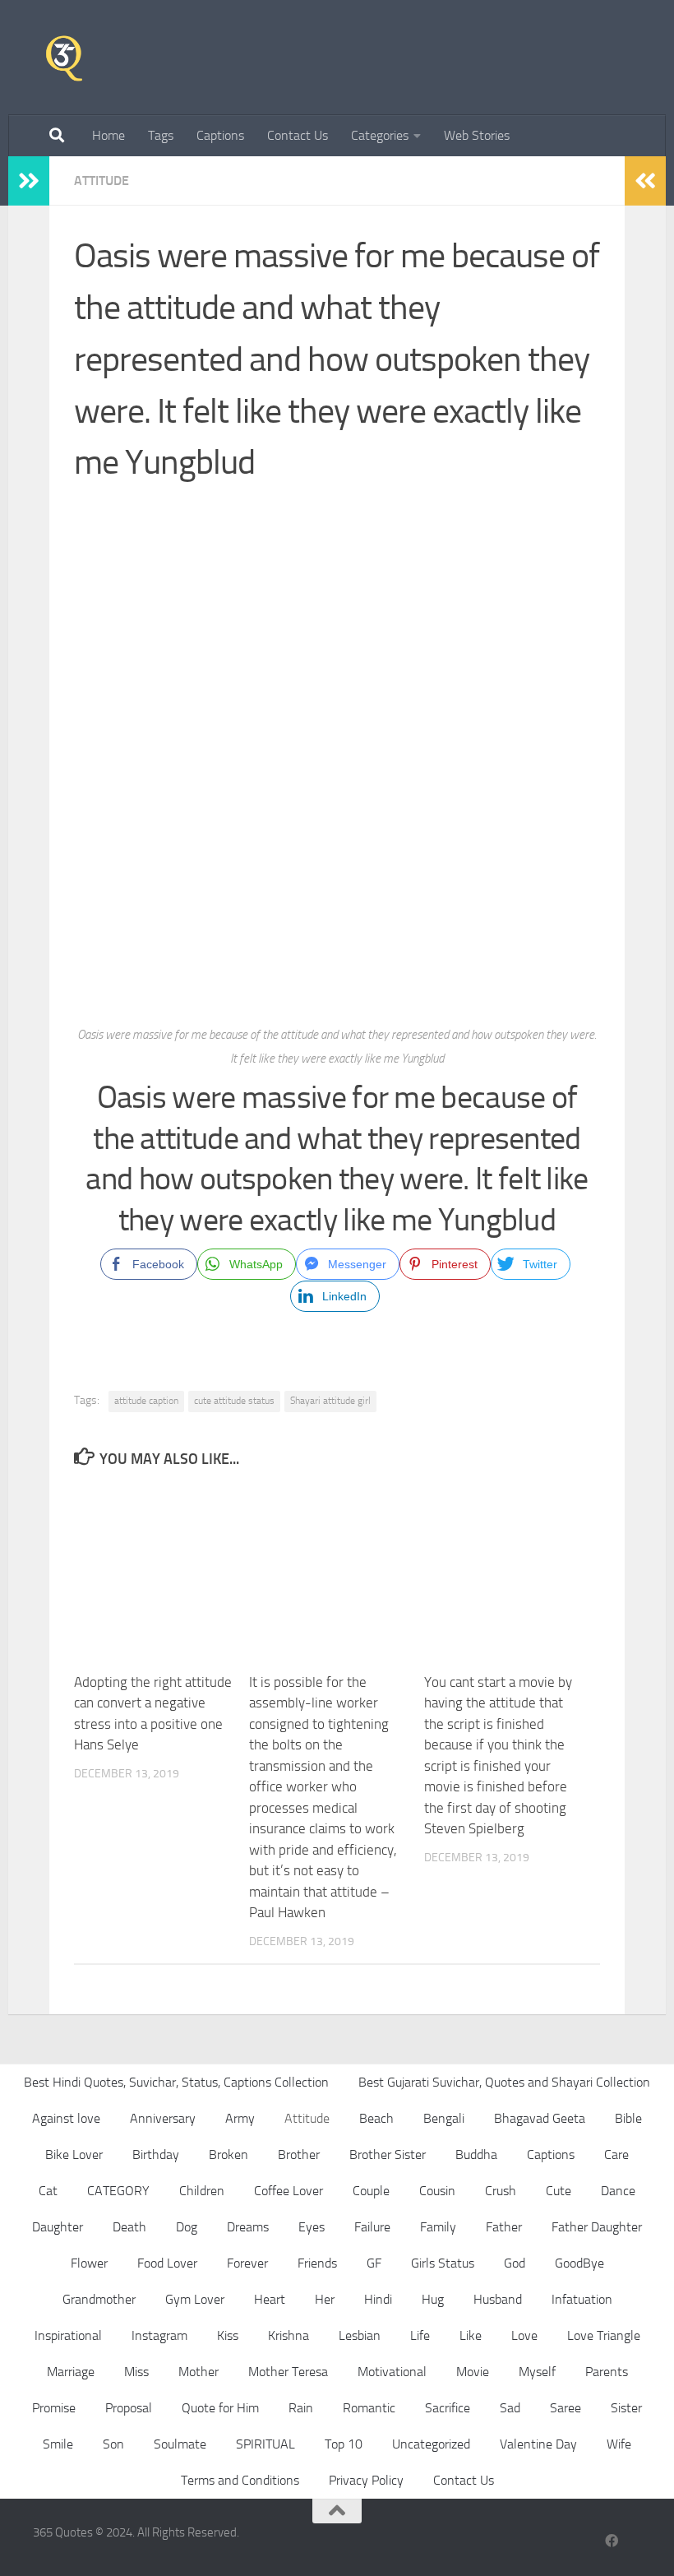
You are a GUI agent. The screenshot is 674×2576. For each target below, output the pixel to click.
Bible (628, 2118)
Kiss (228, 2335)
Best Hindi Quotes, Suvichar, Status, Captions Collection (176, 2082)
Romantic (369, 2408)
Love (524, 2335)
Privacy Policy (366, 2480)
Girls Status (443, 2263)
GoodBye (579, 2263)
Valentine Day (538, 2444)
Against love (66, 2118)
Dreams (248, 2227)
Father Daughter (597, 2227)
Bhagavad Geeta (540, 2118)
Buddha (476, 2154)
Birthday (156, 2154)
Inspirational (68, 2335)
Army (240, 2118)
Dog (187, 2227)
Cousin (437, 2191)
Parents (607, 2372)
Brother (299, 2154)
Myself (537, 2372)
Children (202, 2191)
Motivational (392, 2372)
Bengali (444, 2118)
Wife (619, 2444)
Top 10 (344, 2444)
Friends (317, 2263)
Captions (220, 135)
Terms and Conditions (240, 2480)
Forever (247, 2263)
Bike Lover (74, 2154)
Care (616, 2154)
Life (420, 2335)
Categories (380, 135)
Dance (618, 2191)
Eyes (312, 2227)
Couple (371, 2191)
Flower (89, 2263)
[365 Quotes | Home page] (64, 58)
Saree (566, 2408)
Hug (433, 2299)
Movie (473, 2372)
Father (504, 2227)
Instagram (159, 2335)
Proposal (129, 2408)
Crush (501, 2191)
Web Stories (477, 135)
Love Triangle (604, 2335)
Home (108, 135)
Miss (136, 2372)
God (515, 2263)
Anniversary (163, 2118)
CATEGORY (118, 2191)
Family (438, 2227)
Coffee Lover (289, 2191)
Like (471, 2335)
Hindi (378, 2299)
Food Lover (167, 2263)
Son (113, 2444)
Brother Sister (388, 2154)
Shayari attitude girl (330, 1401)
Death (129, 2227)
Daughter (58, 2227)
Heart (270, 2299)
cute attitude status (234, 1401)
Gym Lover (195, 2299)
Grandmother (99, 2299)
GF (374, 2263)
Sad (510, 2408)
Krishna (289, 2335)
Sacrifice (448, 2408)
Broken (229, 2154)
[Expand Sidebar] (29, 181)
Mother (199, 2372)
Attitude (102, 181)
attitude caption (146, 1401)
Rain (301, 2408)
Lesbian (360, 2335)
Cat (48, 2191)
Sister (626, 2408)
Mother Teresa (288, 2372)
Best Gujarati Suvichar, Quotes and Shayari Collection (504, 2082)
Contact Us (298, 135)
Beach (376, 2118)
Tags (161, 135)
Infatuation (582, 2299)
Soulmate (180, 2444)
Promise (54, 2408)
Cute (559, 2191)
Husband (498, 2299)
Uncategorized (431, 2444)
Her (325, 2299)
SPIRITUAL (265, 2444)
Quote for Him (220, 2408)
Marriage (71, 2372)
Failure (372, 2227)
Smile (58, 2444)
